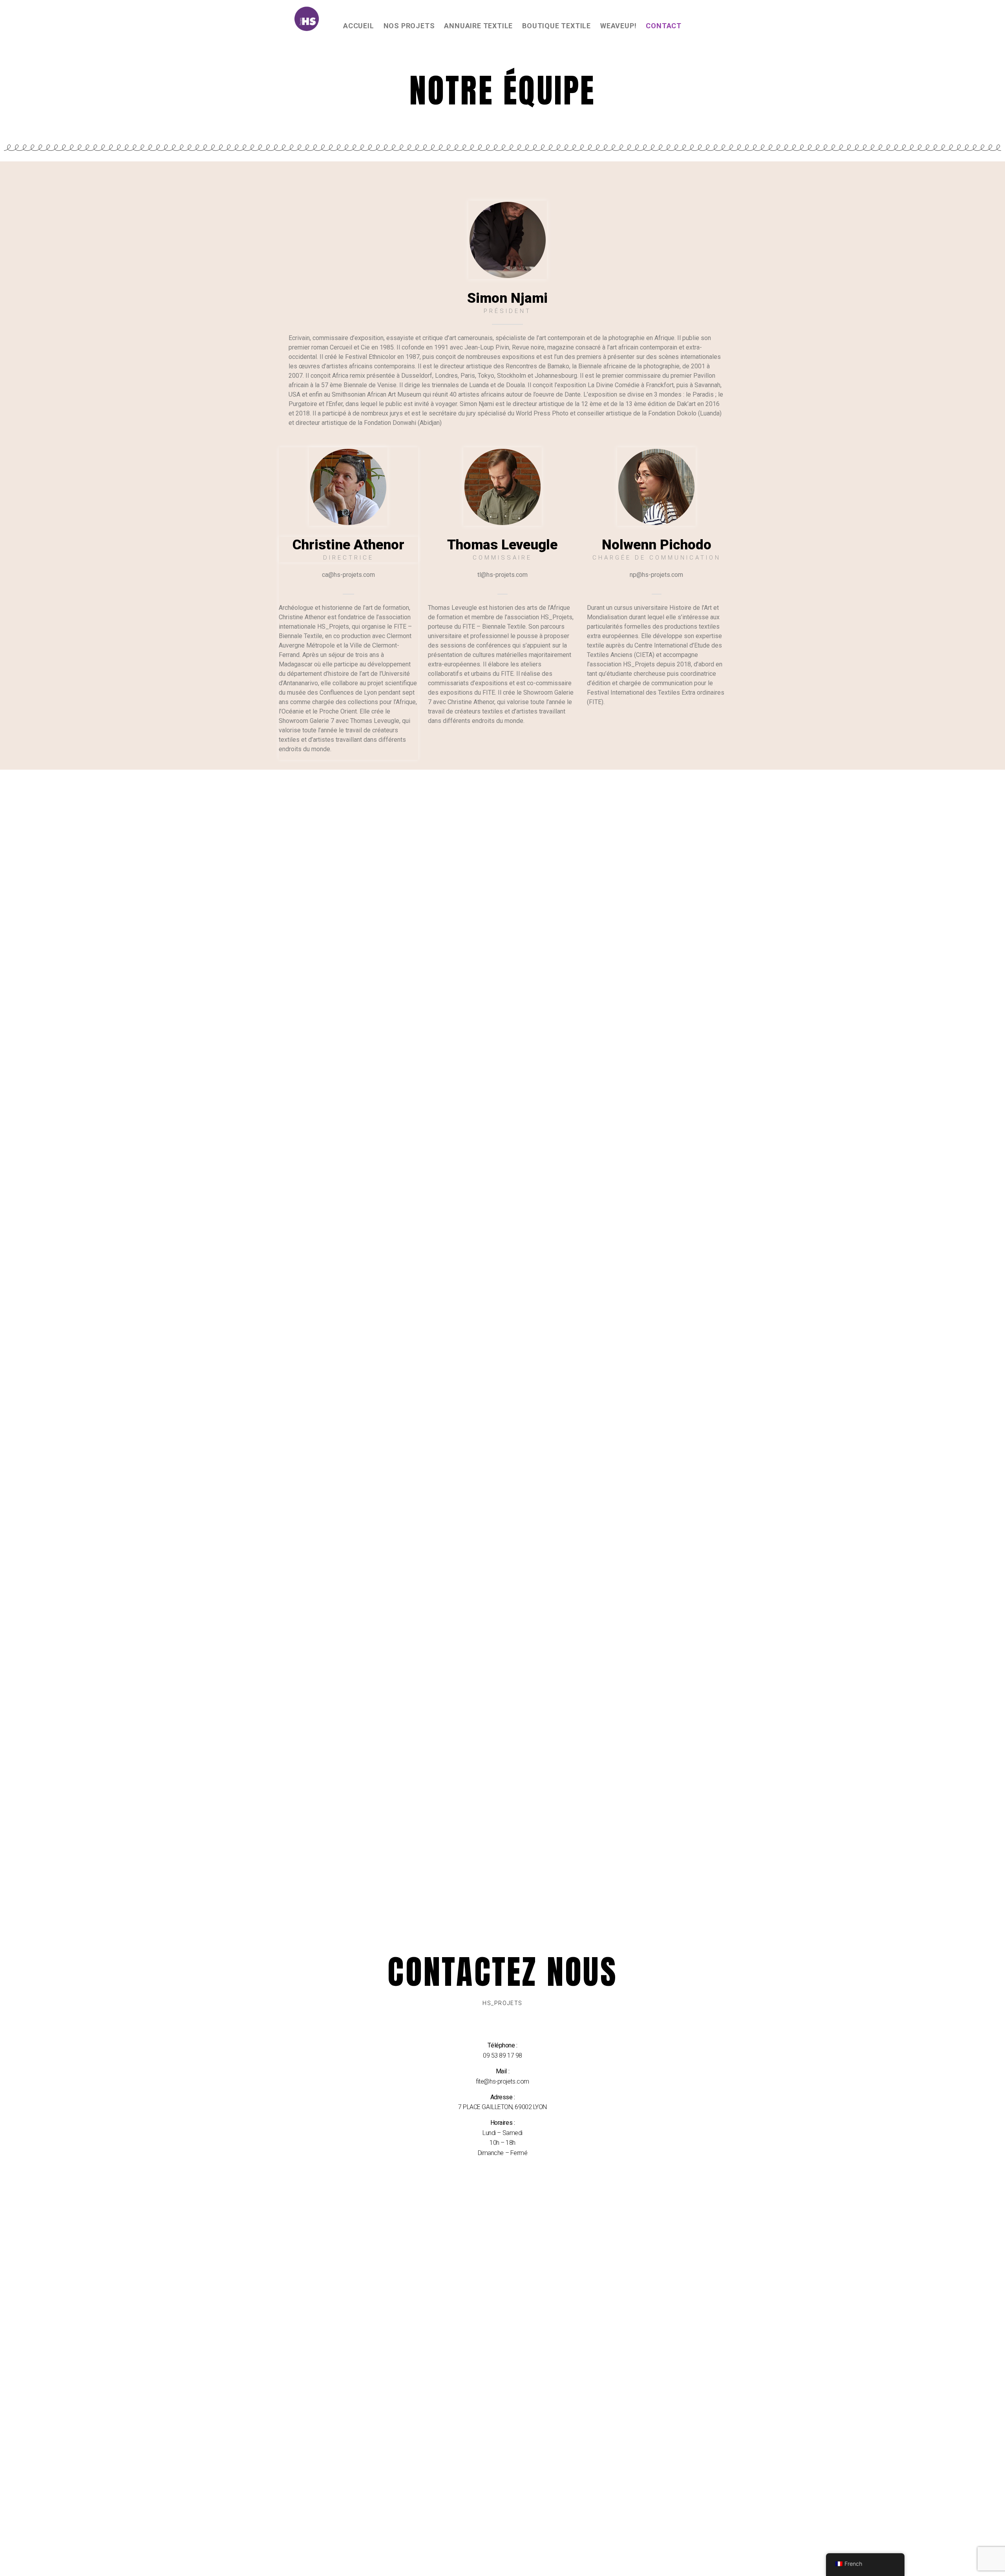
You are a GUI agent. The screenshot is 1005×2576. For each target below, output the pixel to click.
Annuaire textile (478, 26)
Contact (664, 26)
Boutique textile (556, 26)
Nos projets (409, 26)
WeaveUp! (618, 26)
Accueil (359, 26)
